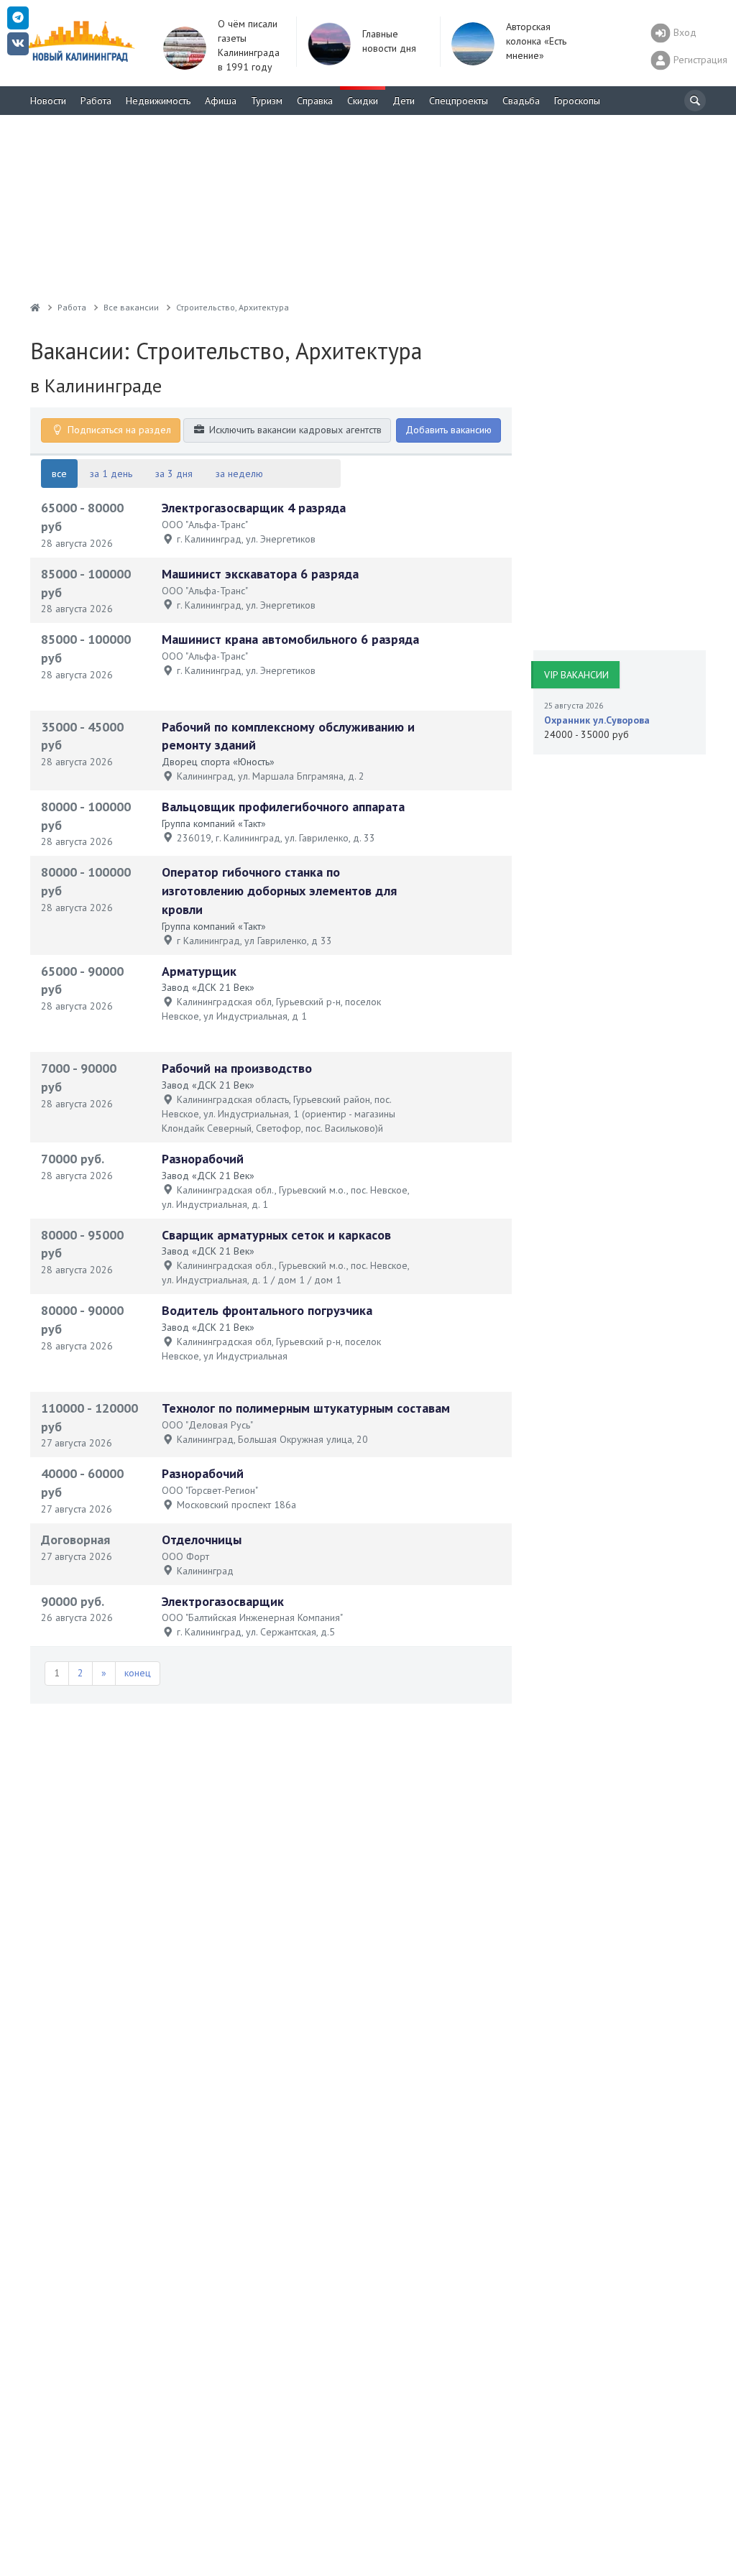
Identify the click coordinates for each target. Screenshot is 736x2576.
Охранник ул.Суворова (597, 720)
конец (138, 1673)
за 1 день (111, 474)
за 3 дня (174, 474)
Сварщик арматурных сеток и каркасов (276, 1235)
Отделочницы (202, 1539)
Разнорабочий (203, 1159)
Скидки (363, 101)
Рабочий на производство (237, 1068)
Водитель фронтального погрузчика (267, 1310)
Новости (48, 101)
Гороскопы (577, 101)
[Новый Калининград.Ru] (35, 307)
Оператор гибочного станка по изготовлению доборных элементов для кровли (279, 890)
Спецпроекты (459, 101)
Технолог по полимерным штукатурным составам (306, 1408)
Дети (404, 101)
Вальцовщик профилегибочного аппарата (283, 807)
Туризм (267, 101)
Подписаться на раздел (118, 430)
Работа (96, 101)
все (59, 474)
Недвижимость (158, 101)
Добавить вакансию (448, 430)
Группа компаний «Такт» (214, 823)
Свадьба (521, 101)
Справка (315, 101)
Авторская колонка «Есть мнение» (536, 41)
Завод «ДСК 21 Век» (208, 987)
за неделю (239, 474)
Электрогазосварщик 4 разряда (254, 508)
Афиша (221, 101)
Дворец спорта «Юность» (218, 762)
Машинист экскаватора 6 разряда (260, 574)
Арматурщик (199, 971)
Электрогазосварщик (223, 1601)
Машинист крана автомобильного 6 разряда (290, 639)
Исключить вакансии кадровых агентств (294, 430)
